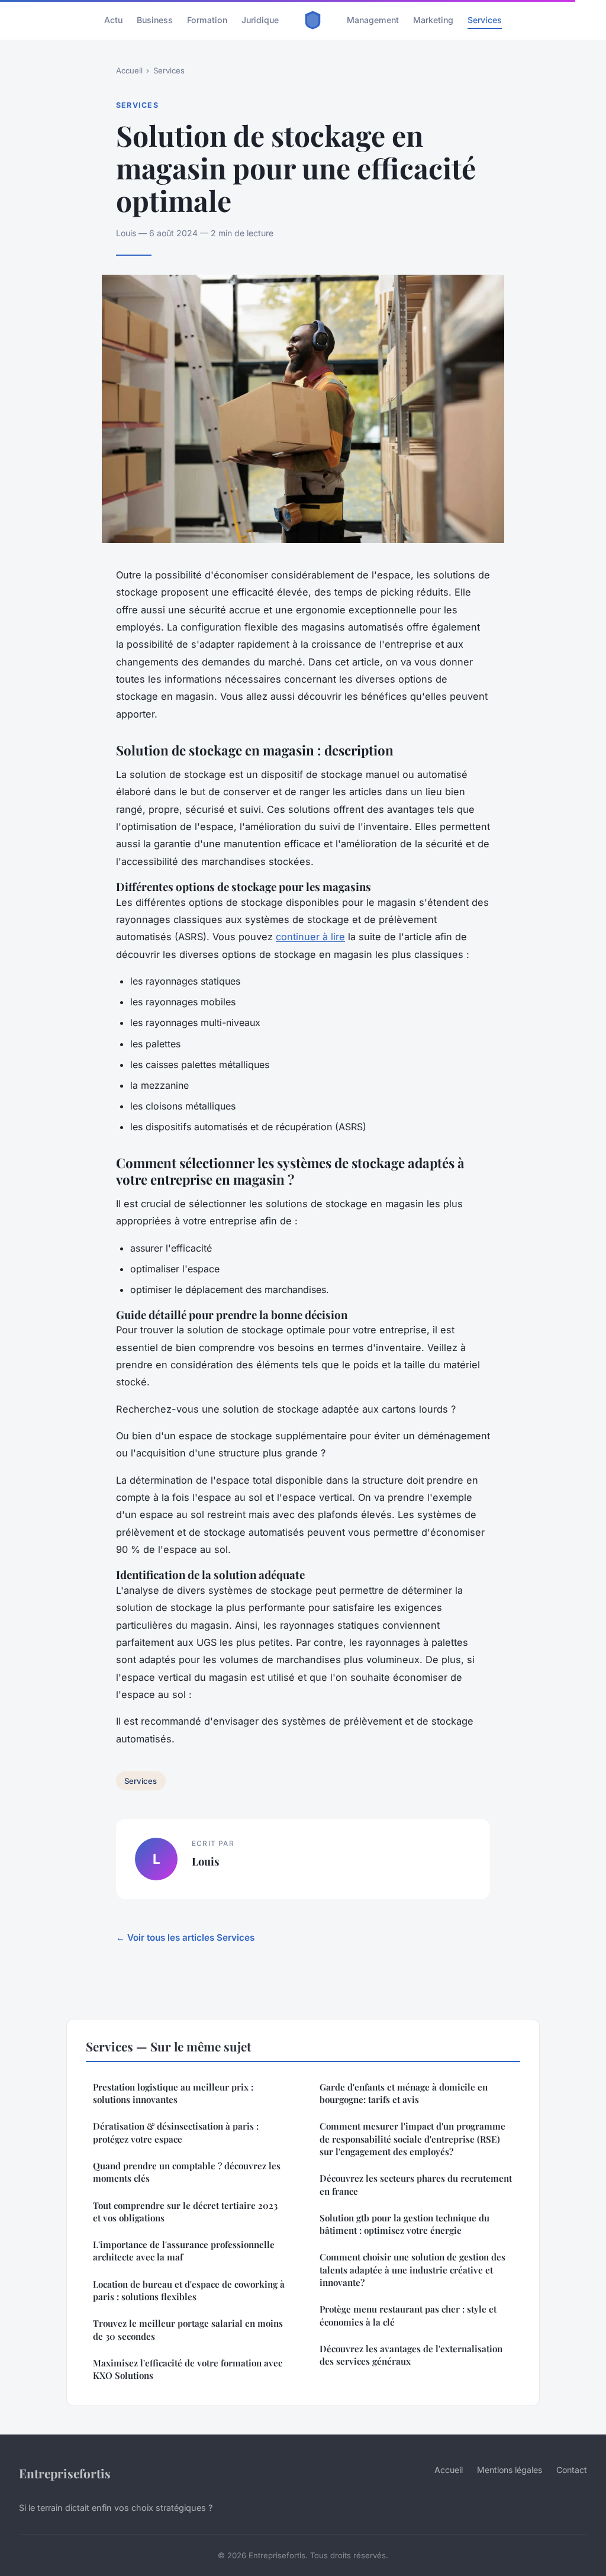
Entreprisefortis (65, 2473)
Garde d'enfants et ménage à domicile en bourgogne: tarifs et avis (404, 2093)
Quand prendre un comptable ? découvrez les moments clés (187, 2172)
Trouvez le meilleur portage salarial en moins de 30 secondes (188, 2329)
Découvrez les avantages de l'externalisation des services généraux (411, 2355)
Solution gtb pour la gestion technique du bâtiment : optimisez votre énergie (404, 2224)
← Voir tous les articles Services (185, 1937)
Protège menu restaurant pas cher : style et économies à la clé (408, 2315)
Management (373, 20)
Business (155, 20)
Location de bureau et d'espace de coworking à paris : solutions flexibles (189, 2290)
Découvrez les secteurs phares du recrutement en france (416, 2184)
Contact (572, 2470)
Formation (207, 20)
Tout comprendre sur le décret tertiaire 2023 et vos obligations (185, 2212)
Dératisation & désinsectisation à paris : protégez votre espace (176, 2132)
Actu (113, 20)
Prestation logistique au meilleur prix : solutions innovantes (173, 2093)
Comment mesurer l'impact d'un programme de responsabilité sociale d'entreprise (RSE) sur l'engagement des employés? (412, 2139)
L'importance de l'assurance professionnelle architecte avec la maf (184, 2251)
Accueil (129, 70)
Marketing (433, 20)
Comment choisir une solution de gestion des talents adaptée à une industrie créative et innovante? (412, 2270)
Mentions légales (510, 2470)
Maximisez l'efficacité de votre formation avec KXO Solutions (188, 2369)
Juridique (260, 20)
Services (485, 20)
